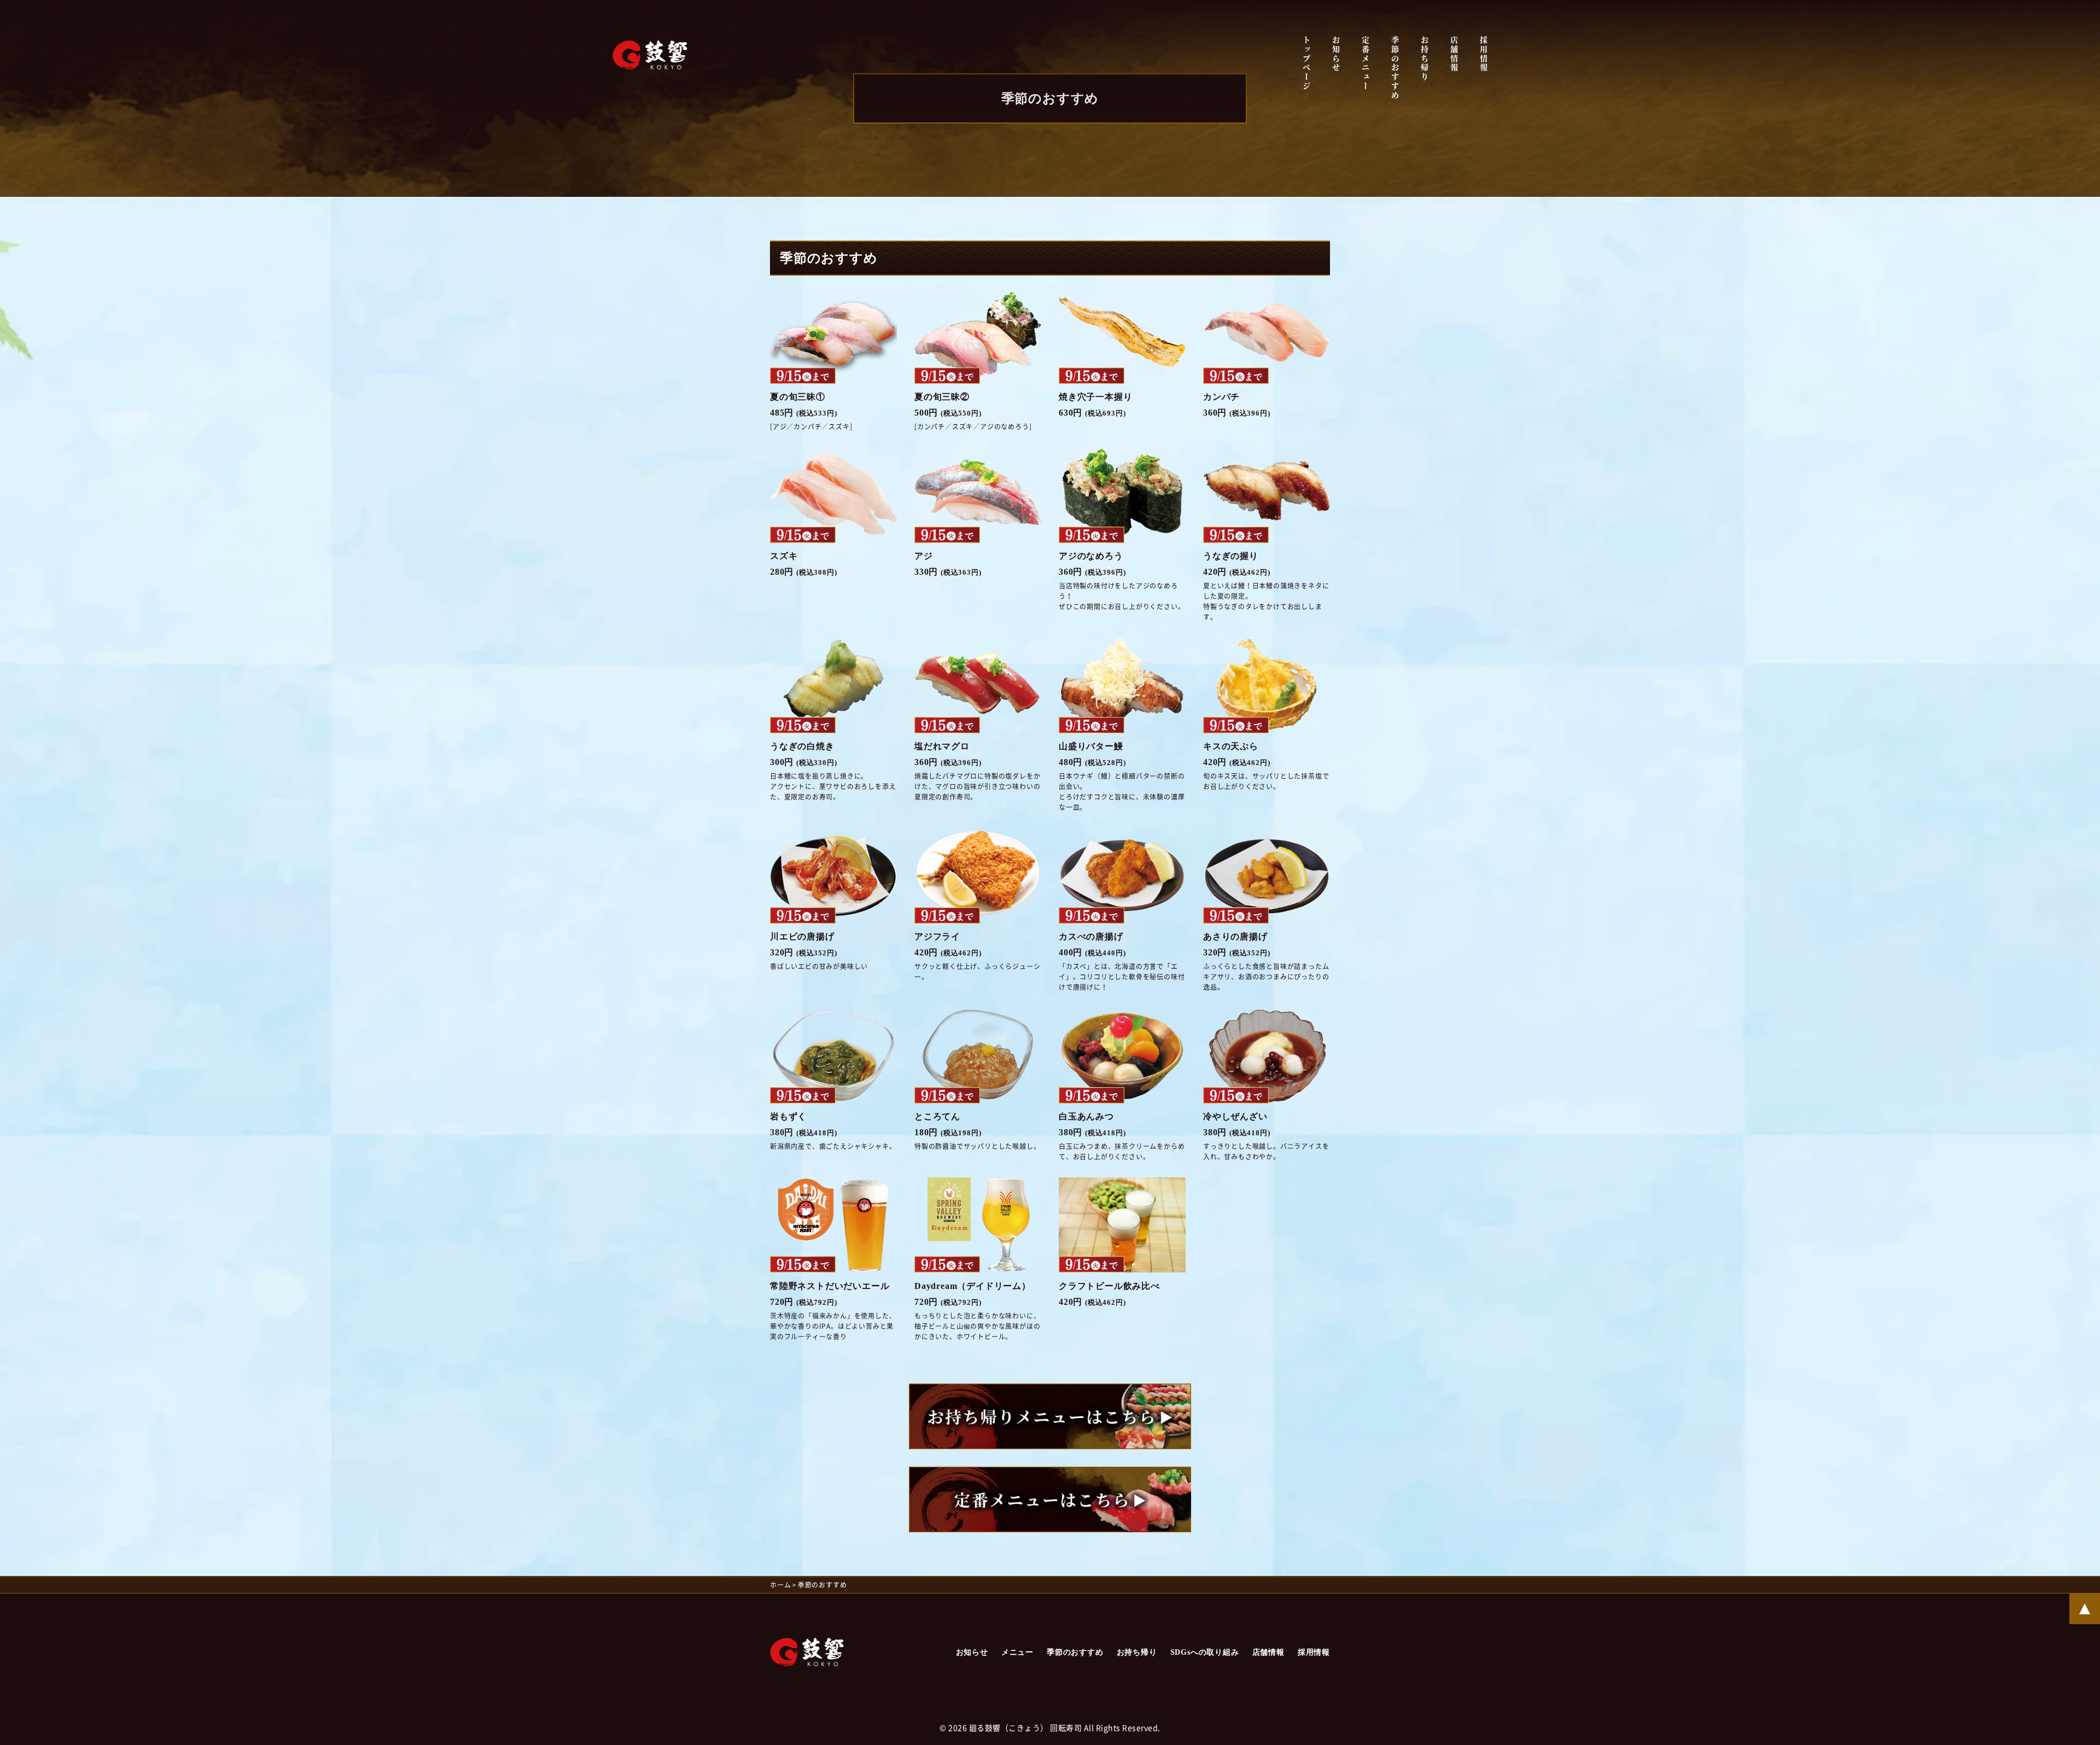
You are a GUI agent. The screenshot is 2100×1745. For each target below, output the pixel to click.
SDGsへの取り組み (1205, 1652)
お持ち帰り (1425, 59)
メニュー (1017, 1652)
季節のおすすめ (1395, 68)
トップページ (1306, 64)
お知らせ (1336, 54)
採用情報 (1484, 54)
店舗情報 (1454, 54)
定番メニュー (1366, 64)
